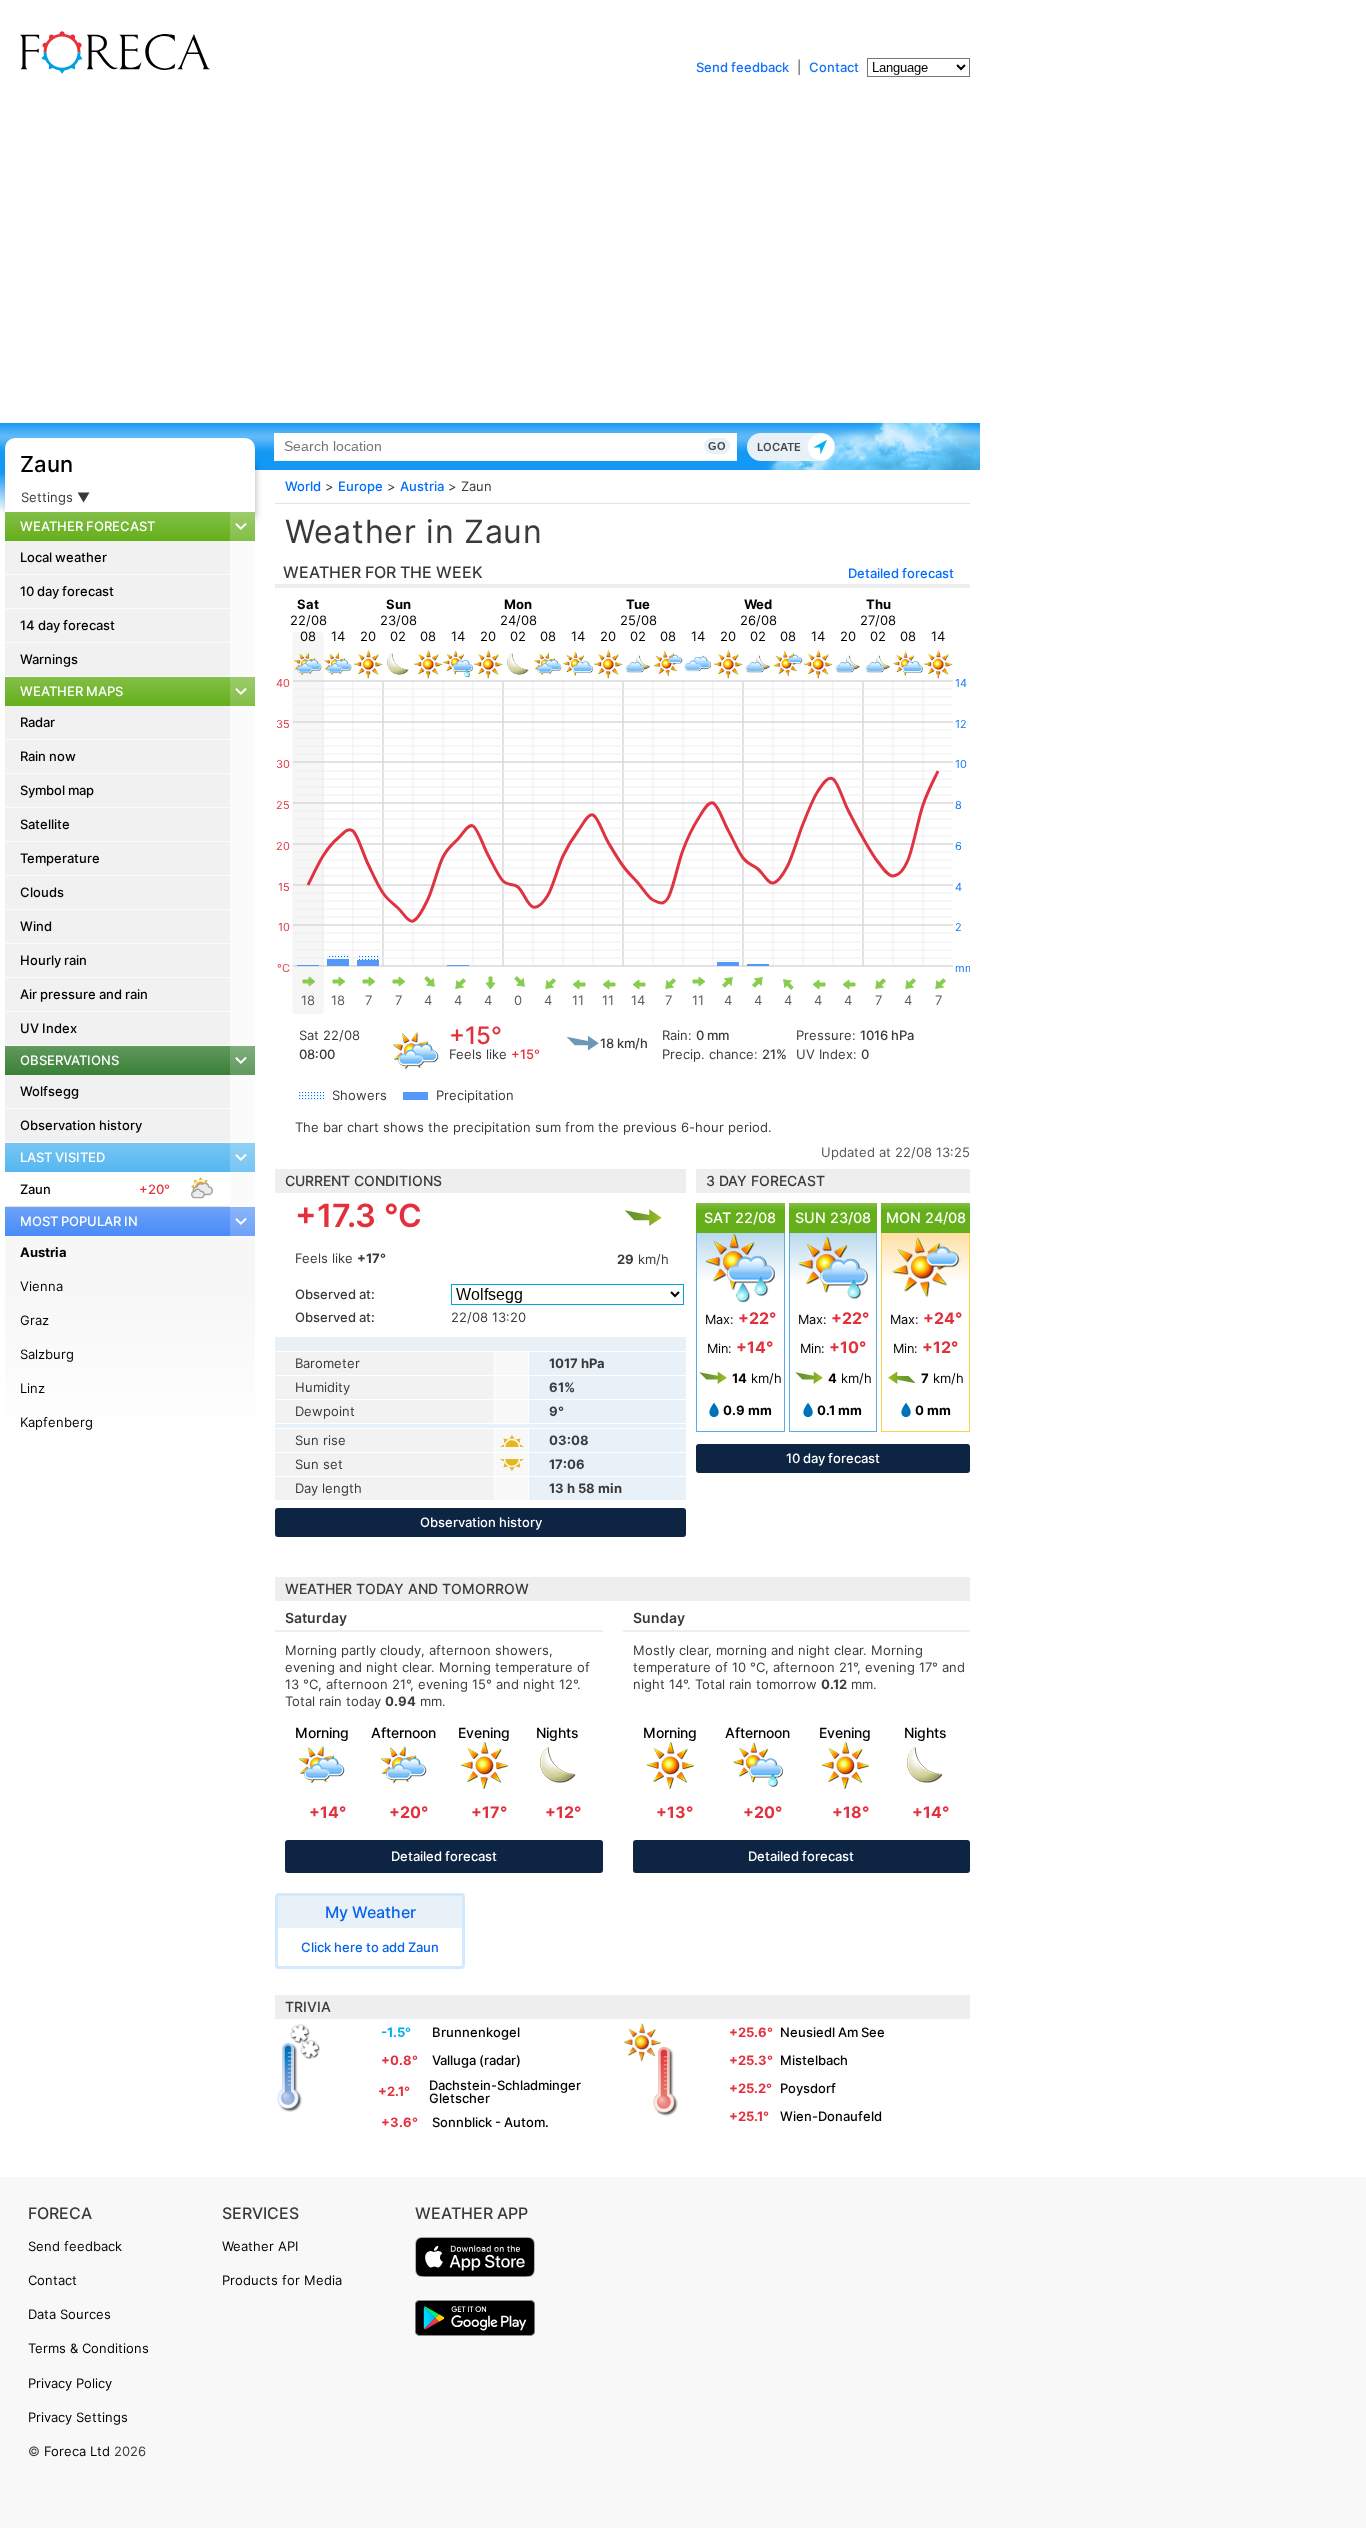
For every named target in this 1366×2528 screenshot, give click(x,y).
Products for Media (282, 2280)
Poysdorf (808, 2088)
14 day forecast (67, 625)
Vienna (41, 1286)
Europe (360, 486)
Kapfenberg (56, 1422)
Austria (43, 1252)
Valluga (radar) (476, 2060)
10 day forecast (67, 591)
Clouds (42, 892)
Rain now (48, 756)
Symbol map (57, 790)
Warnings (49, 659)
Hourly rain (53, 960)
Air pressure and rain (84, 994)
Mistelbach (814, 2060)
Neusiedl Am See (832, 2032)
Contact (834, 67)
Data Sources (69, 2314)
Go (717, 446)
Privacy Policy (70, 2383)
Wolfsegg (49, 1091)
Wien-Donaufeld (831, 2116)
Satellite (45, 824)
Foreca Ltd (77, 2451)
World (303, 486)
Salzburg (47, 1354)
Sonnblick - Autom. (490, 2122)
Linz (32, 1388)
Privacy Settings (78, 2417)
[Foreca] (110, 70)
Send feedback (742, 67)
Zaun (46, 464)
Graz (34, 1320)
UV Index (48, 1028)
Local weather (63, 557)
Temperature (60, 858)
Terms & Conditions (88, 2348)
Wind (36, 926)
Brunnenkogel (476, 2032)
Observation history (81, 1125)
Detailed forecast (901, 573)
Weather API (260, 2246)
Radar (37, 722)
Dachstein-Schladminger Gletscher (505, 2091)
